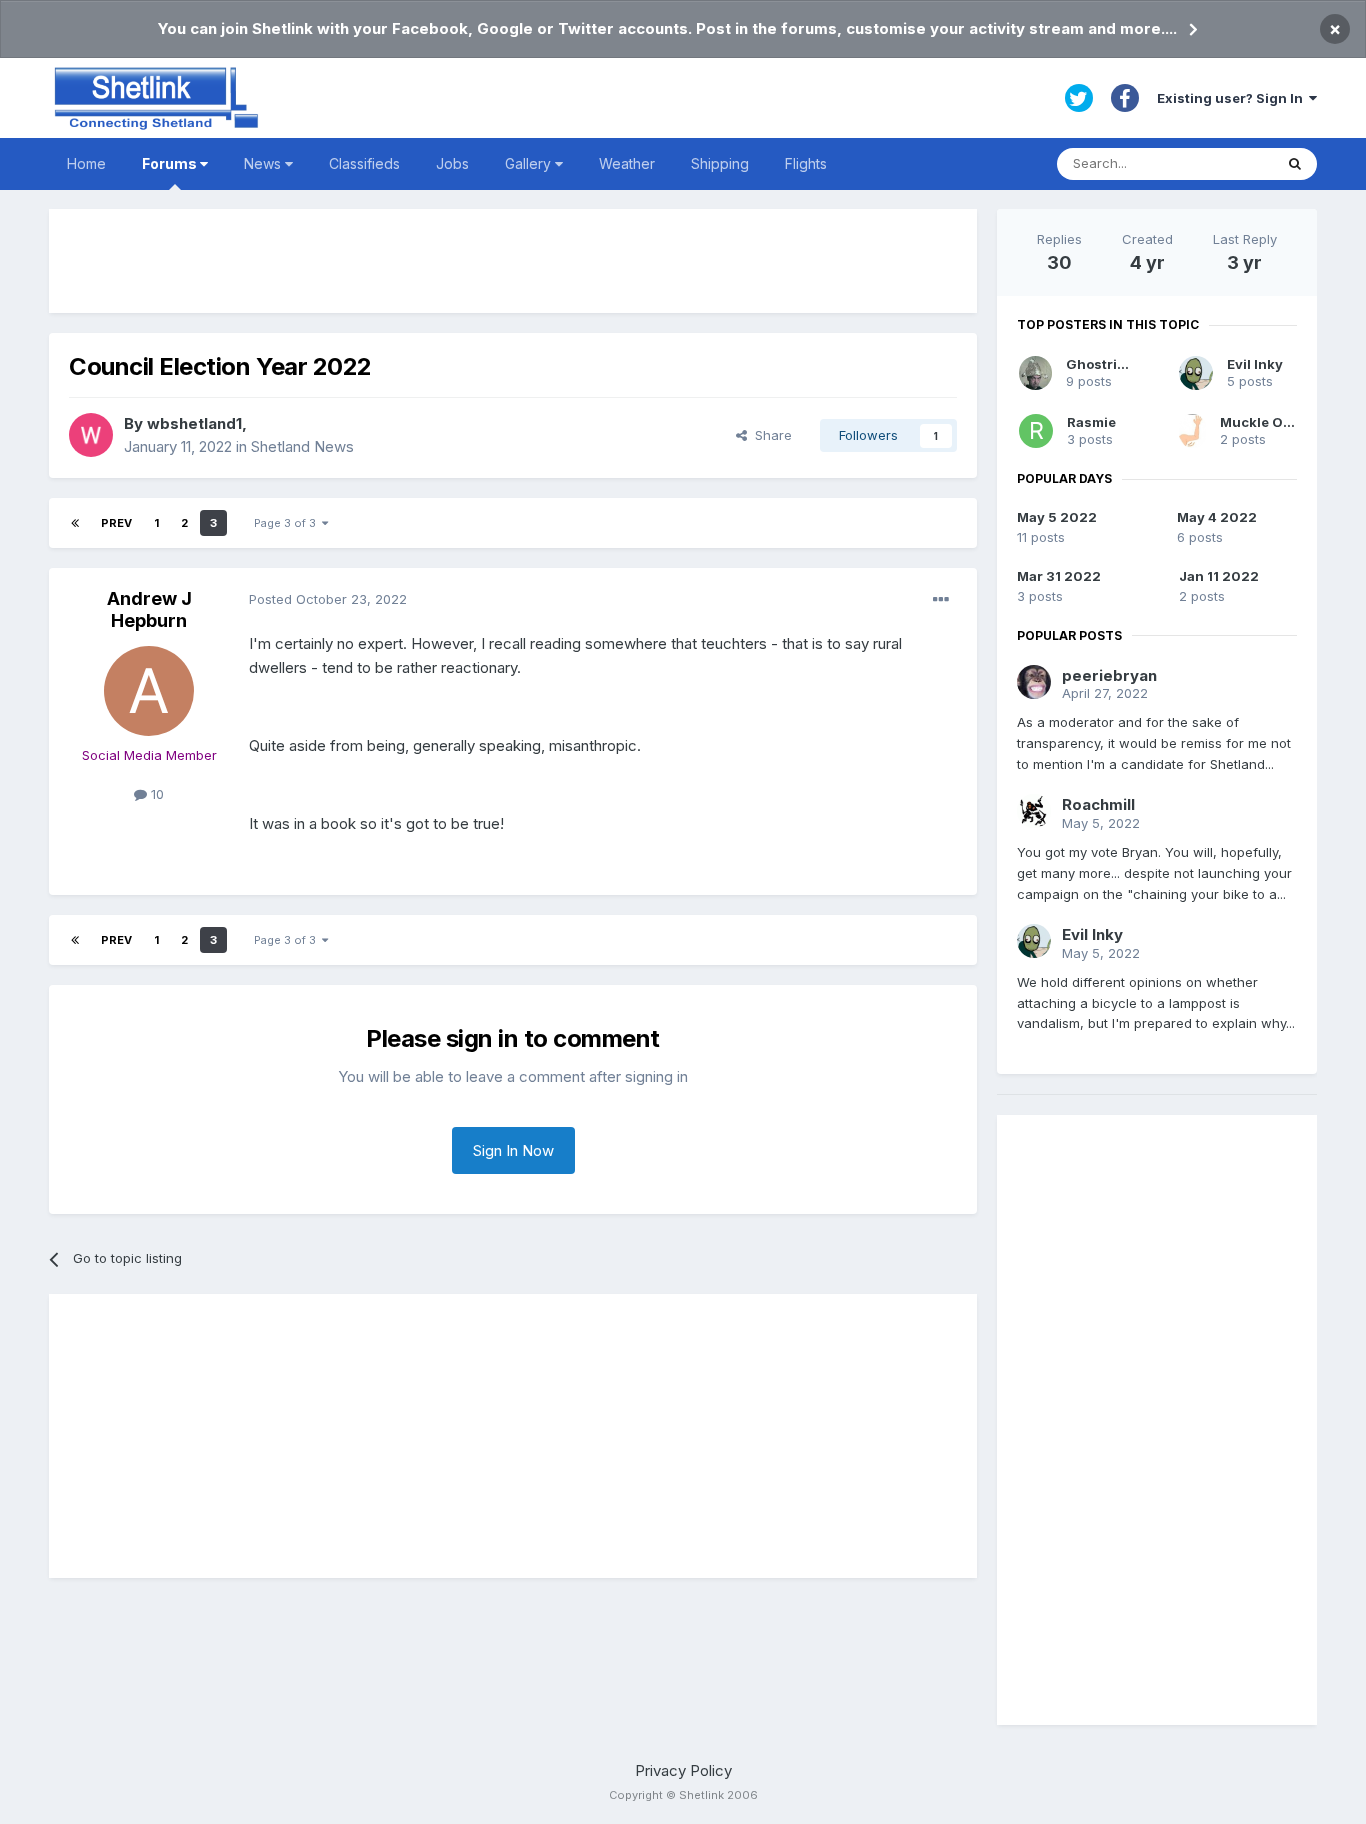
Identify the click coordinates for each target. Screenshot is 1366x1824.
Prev (116, 523)
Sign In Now (513, 1150)
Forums (171, 163)
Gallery (530, 163)
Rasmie (1091, 422)
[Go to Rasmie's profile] (1036, 431)
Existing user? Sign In (1233, 98)
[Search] (1295, 164)
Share (769, 435)
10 (155, 794)
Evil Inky (1255, 364)
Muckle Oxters (1269, 422)
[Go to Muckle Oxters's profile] (1192, 431)
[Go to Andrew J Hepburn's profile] (149, 691)
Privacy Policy (683, 1770)
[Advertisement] (513, 261)
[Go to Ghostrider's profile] (1035, 373)
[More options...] (941, 600)
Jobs (452, 163)
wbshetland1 (194, 423)
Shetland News (302, 446)
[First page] (75, 523)
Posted (328, 599)
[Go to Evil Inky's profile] (1196, 373)
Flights (806, 163)
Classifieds (364, 163)
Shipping (720, 163)
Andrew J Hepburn (149, 609)
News (264, 163)
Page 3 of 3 (288, 523)
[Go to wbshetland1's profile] (91, 435)
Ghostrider (1103, 364)
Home (86, 163)
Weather (627, 163)
